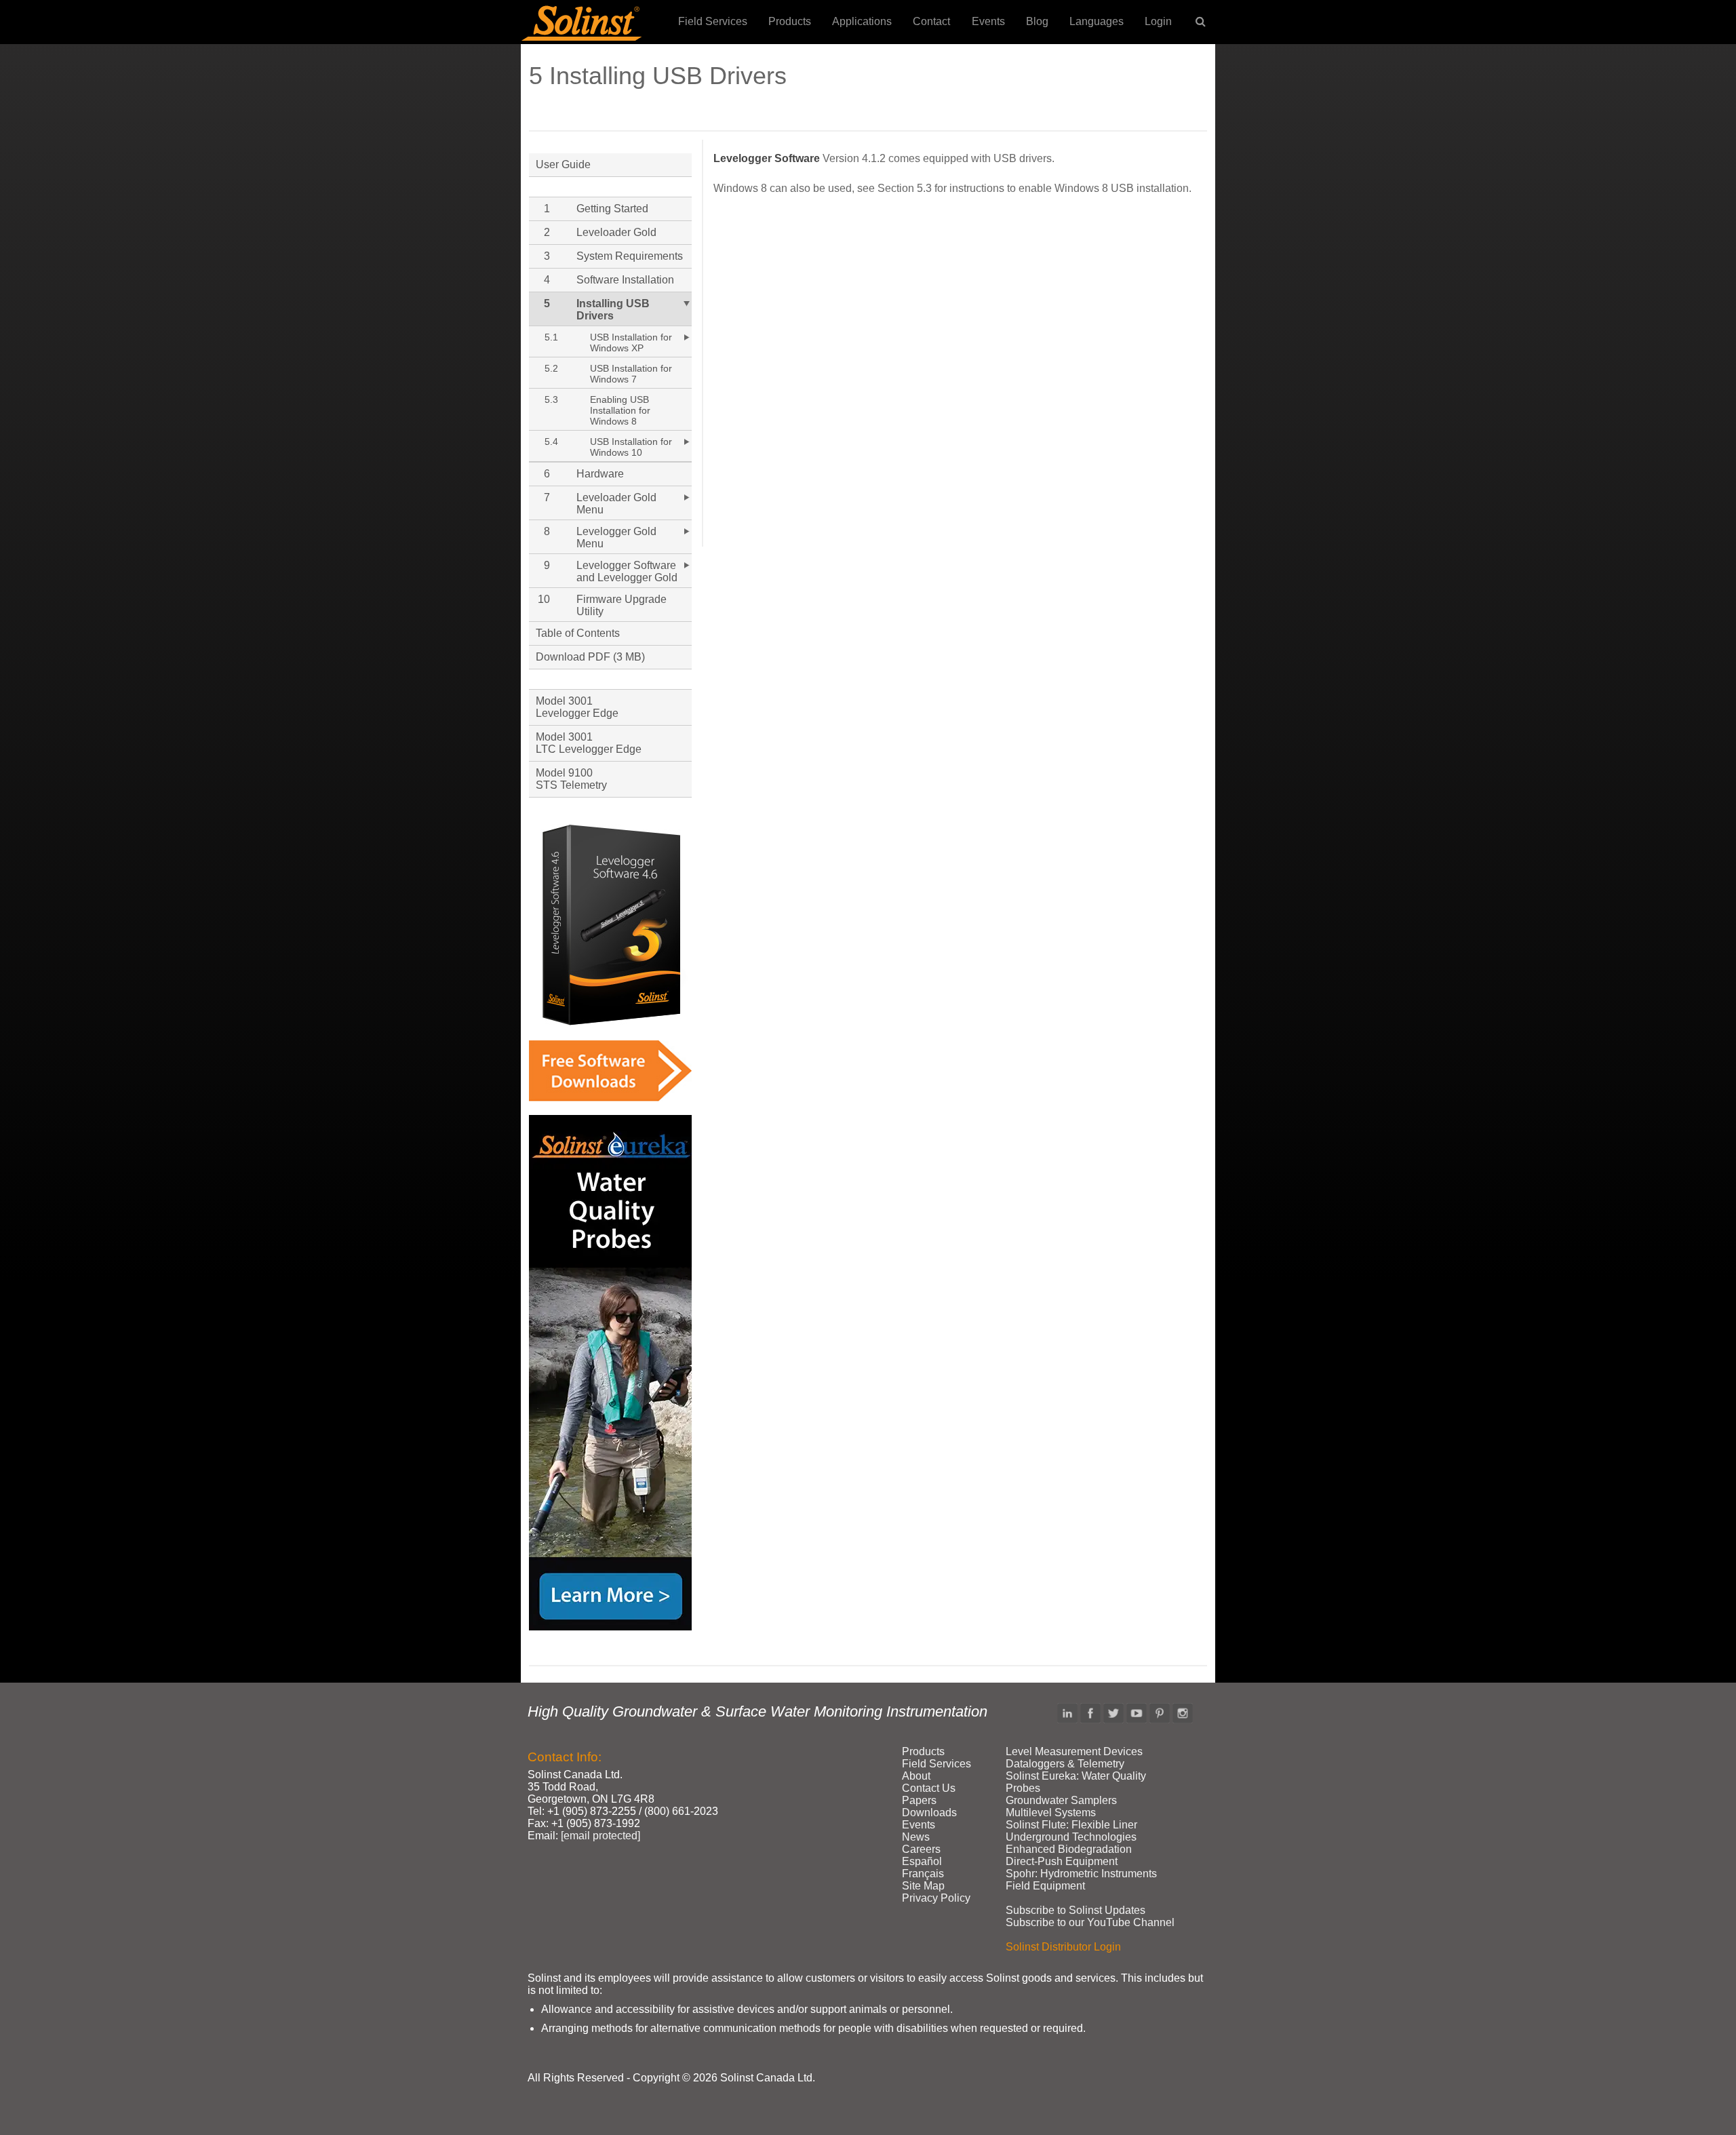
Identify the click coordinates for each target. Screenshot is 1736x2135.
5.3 (551, 399)
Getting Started (612, 209)
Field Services (713, 21)
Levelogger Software (767, 158)
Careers (921, 1849)
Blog (1037, 21)
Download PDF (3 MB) (590, 657)
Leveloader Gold (616, 232)
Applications (862, 21)
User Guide (563, 164)
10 (544, 599)
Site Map (923, 1886)
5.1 (551, 337)
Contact (931, 21)
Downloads (929, 1813)
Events (988, 21)
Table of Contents (578, 633)
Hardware (600, 474)
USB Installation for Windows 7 (631, 374)
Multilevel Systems (1051, 1813)
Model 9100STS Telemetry (571, 779)
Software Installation (625, 280)
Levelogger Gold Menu (616, 537)
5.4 (551, 442)
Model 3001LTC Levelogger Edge (589, 743)
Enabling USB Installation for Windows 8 (620, 410)
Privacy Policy (936, 1898)
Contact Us (929, 1788)
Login (1158, 21)
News (916, 1837)
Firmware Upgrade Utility (622, 605)
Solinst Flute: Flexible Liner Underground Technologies (1071, 1831)
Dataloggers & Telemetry (1065, 1764)
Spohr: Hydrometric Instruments (1081, 1874)
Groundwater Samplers (1061, 1800)
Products (790, 21)
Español (922, 1861)
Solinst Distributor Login (1063, 1947)
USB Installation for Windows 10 (631, 447)
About (916, 1776)
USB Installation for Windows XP (631, 342)
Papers (919, 1800)
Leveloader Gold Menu (616, 504)
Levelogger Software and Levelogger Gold (627, 571)
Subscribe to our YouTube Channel (1090, 1922)
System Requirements (630, 256)
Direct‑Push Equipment (1062, 1861)
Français (923, 1874)
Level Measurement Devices (1074, 1751)
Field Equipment (1045, 1886)
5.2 (551, 368)
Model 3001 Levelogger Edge (577, 707)
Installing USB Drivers (613, 310)
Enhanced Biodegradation (1069, 1849)
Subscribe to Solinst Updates (1076, 1910)
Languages (1097, 21)
